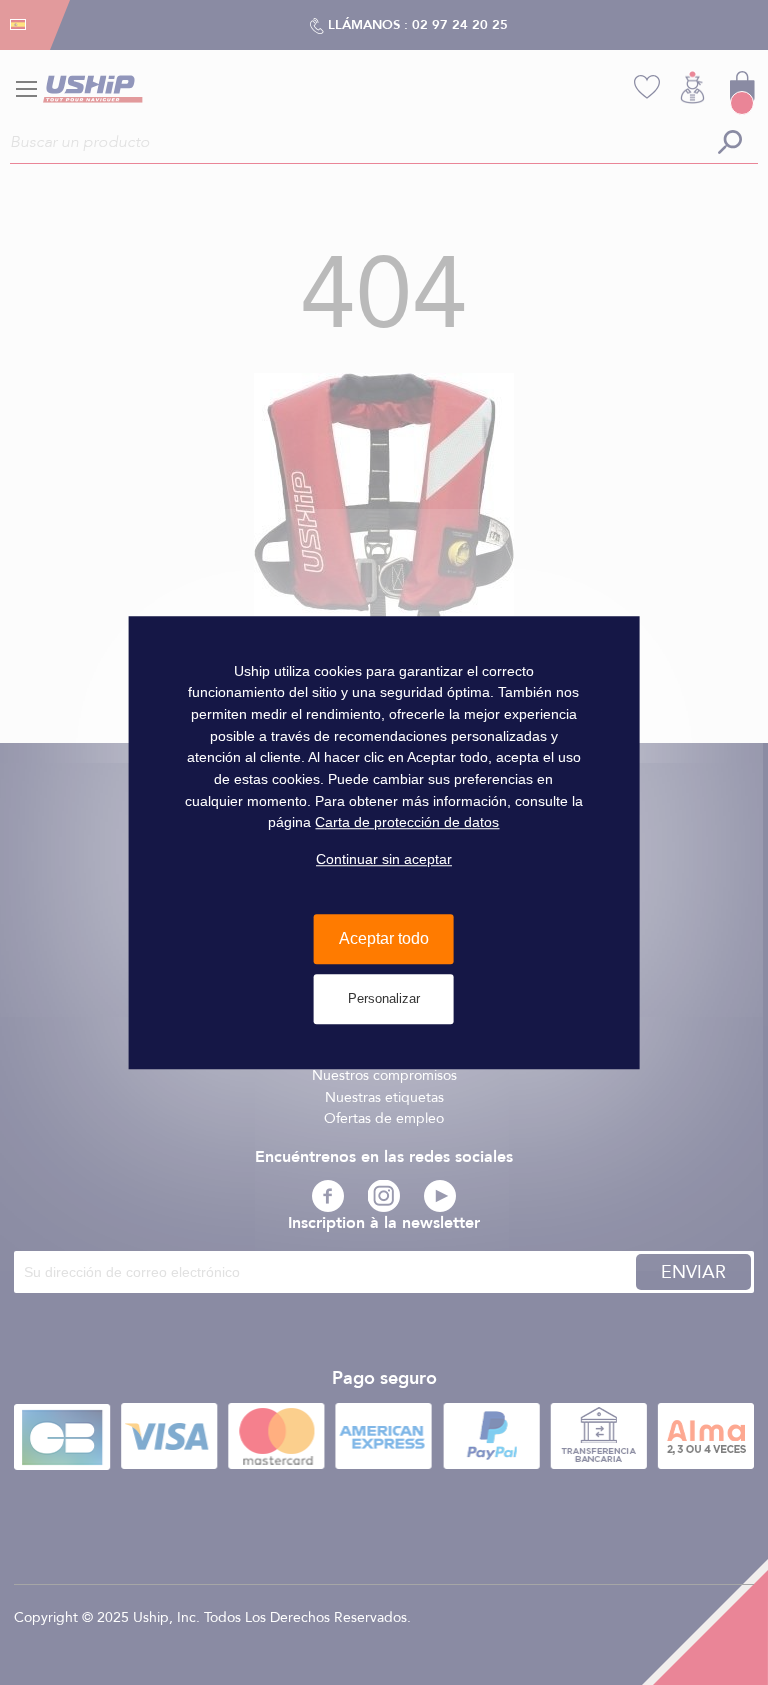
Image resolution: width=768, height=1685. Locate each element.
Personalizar (384, 998)
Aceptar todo (384, 939)
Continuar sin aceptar (384, 859)
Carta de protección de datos (407, 823)
